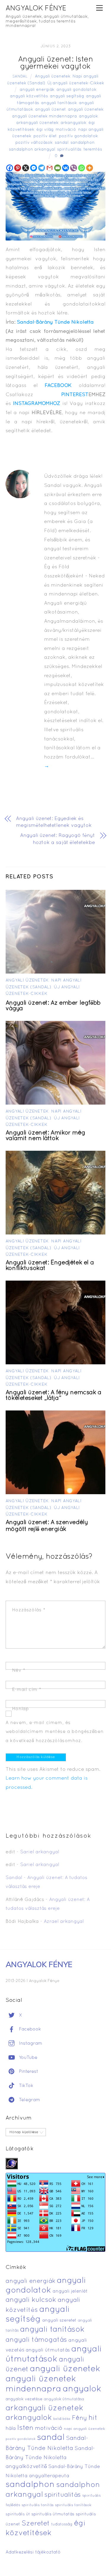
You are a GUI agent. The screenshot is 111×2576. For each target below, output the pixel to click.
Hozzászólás (29, 1610)
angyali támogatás (36, 2340)
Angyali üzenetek (53, 76)
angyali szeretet (59, 2321)
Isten (25, 2428)
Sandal (20, 77)
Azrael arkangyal (64, 1922)
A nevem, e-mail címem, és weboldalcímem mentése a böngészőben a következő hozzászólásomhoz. (54, 1732)
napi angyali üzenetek (85, 2429)
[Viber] (74, 168)
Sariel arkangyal (40, 1852)
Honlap (21, 1709)
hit (93, 2418)
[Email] (58, 168)
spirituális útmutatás (53, 2514)
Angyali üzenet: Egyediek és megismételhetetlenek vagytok (54, 822)
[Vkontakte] (66, 168)
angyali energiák (37, 90)
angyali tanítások (59, 103)
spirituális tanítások (73, 2505)
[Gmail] (50, 168)
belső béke (62, 2419)
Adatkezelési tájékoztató (33, 2552)
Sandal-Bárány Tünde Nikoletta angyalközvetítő (50, 2458)
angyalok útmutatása (64, 2399)
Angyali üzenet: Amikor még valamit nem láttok (45, 1136)
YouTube (27, 2058)
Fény (79, 2418)
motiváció (66, 130)
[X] (26, 168)
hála (11, 2429)
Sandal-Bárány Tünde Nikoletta (55, 322)
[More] (90, 168)
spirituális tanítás (38, 2505)
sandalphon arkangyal (32, 150)
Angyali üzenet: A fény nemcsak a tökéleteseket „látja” (54, 1396)
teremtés (93, 150)
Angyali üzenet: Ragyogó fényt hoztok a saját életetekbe (58, 839)
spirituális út (18, 2514)
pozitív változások (34, 143)
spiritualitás (69, 150)
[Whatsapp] (82, 168)
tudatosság (62, 2525)
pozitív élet (45, 136)
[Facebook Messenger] (34, 168)
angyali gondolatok (77, 90)
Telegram (29, 2100)
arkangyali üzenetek (37, 123)
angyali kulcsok (31, 2300)
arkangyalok (74, 123)
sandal (62, 143)
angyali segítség (67, 96)
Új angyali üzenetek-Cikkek (76, 83)
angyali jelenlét (70, 2291)
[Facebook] (10, 168)
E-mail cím (27, 1690)
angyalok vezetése (24, 2399)
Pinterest (28, 2072)
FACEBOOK (58, 386)
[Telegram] (42, 168)
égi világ (45, 130)
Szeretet (36, 2524)
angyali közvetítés (29, 96)
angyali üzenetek (86, 110)
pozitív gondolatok (78, 136)
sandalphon (83, 143)
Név (19, 1670)
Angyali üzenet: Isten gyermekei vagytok (55, 63)
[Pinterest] (18, 168)
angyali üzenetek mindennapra (45, 116)
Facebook (29, 2029)
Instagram (30, 2044)
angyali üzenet (51, 110)
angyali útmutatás (48, 2350)
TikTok (25, 2086)
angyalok (89, 116)
